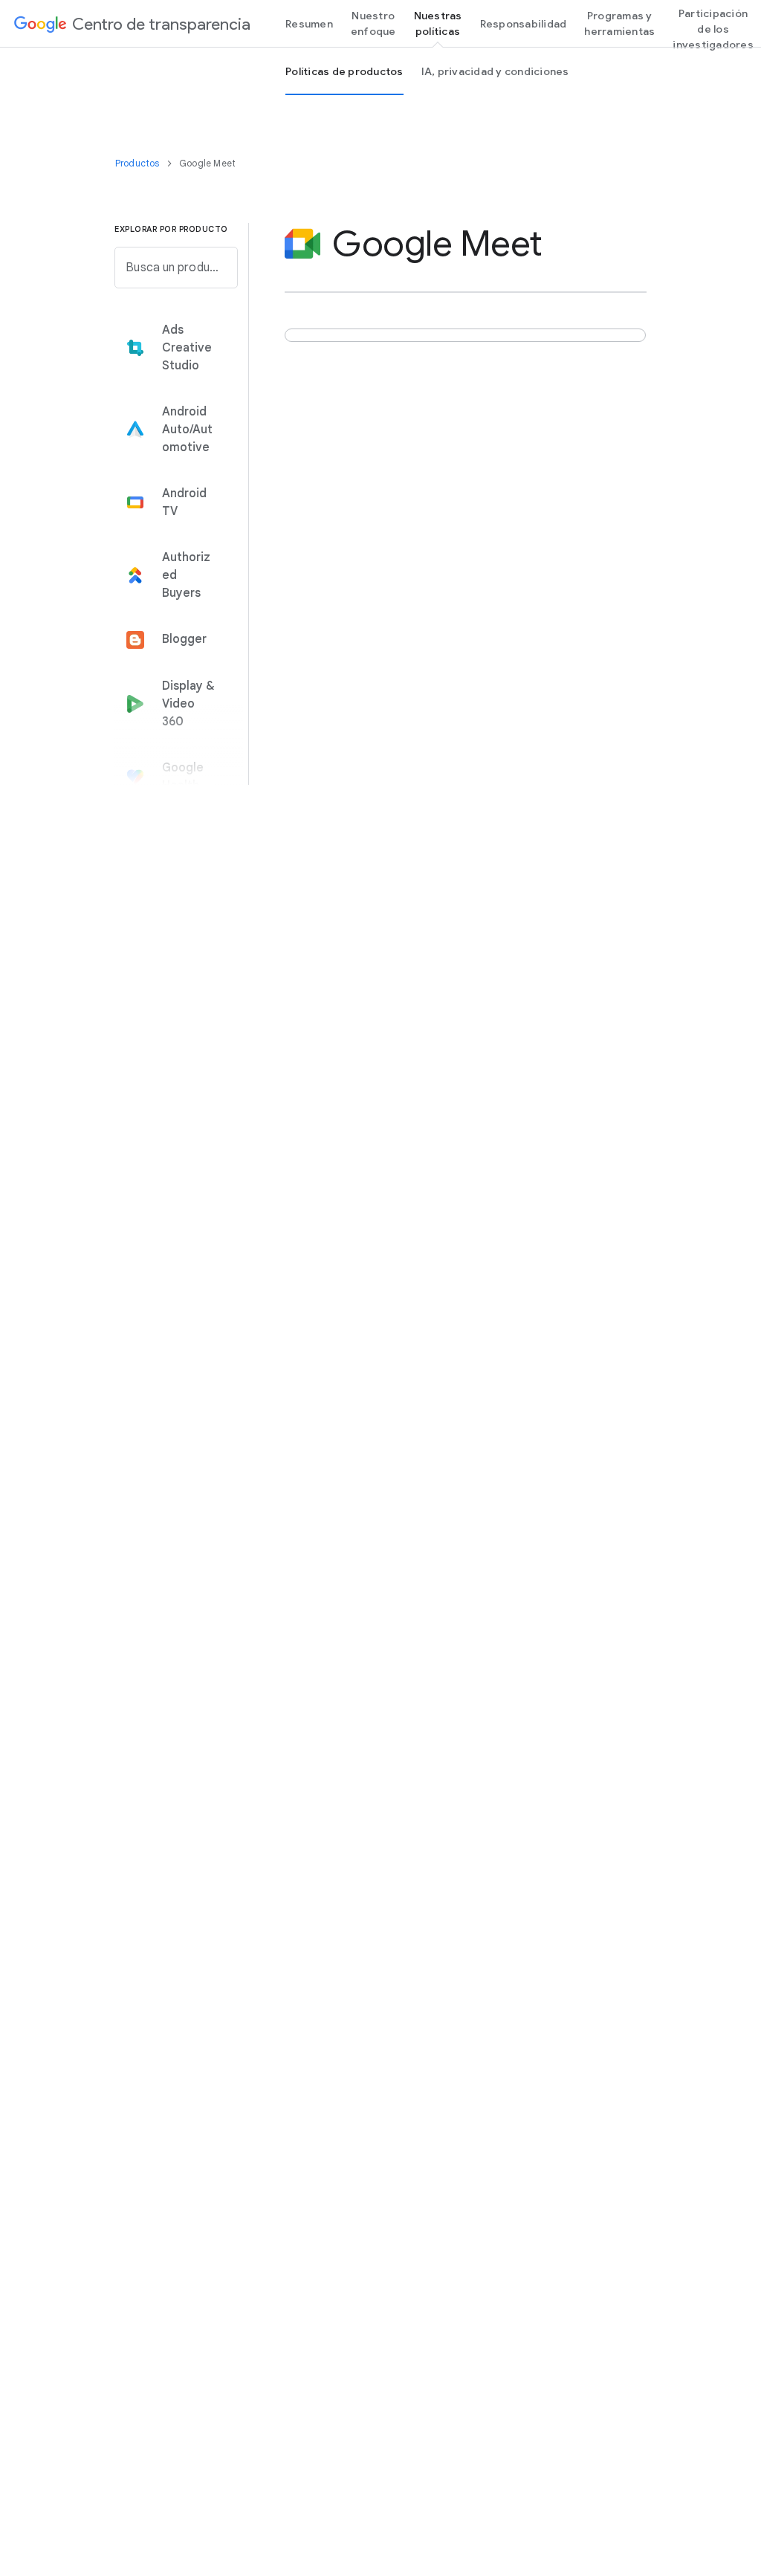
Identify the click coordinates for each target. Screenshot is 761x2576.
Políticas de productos (344, 71)
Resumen (309, 24)
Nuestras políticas (438, 23)
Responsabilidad (524, 24)
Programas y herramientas (619, 23)
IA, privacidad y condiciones (495, 71)
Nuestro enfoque (373, 23)
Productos (139, 163)
